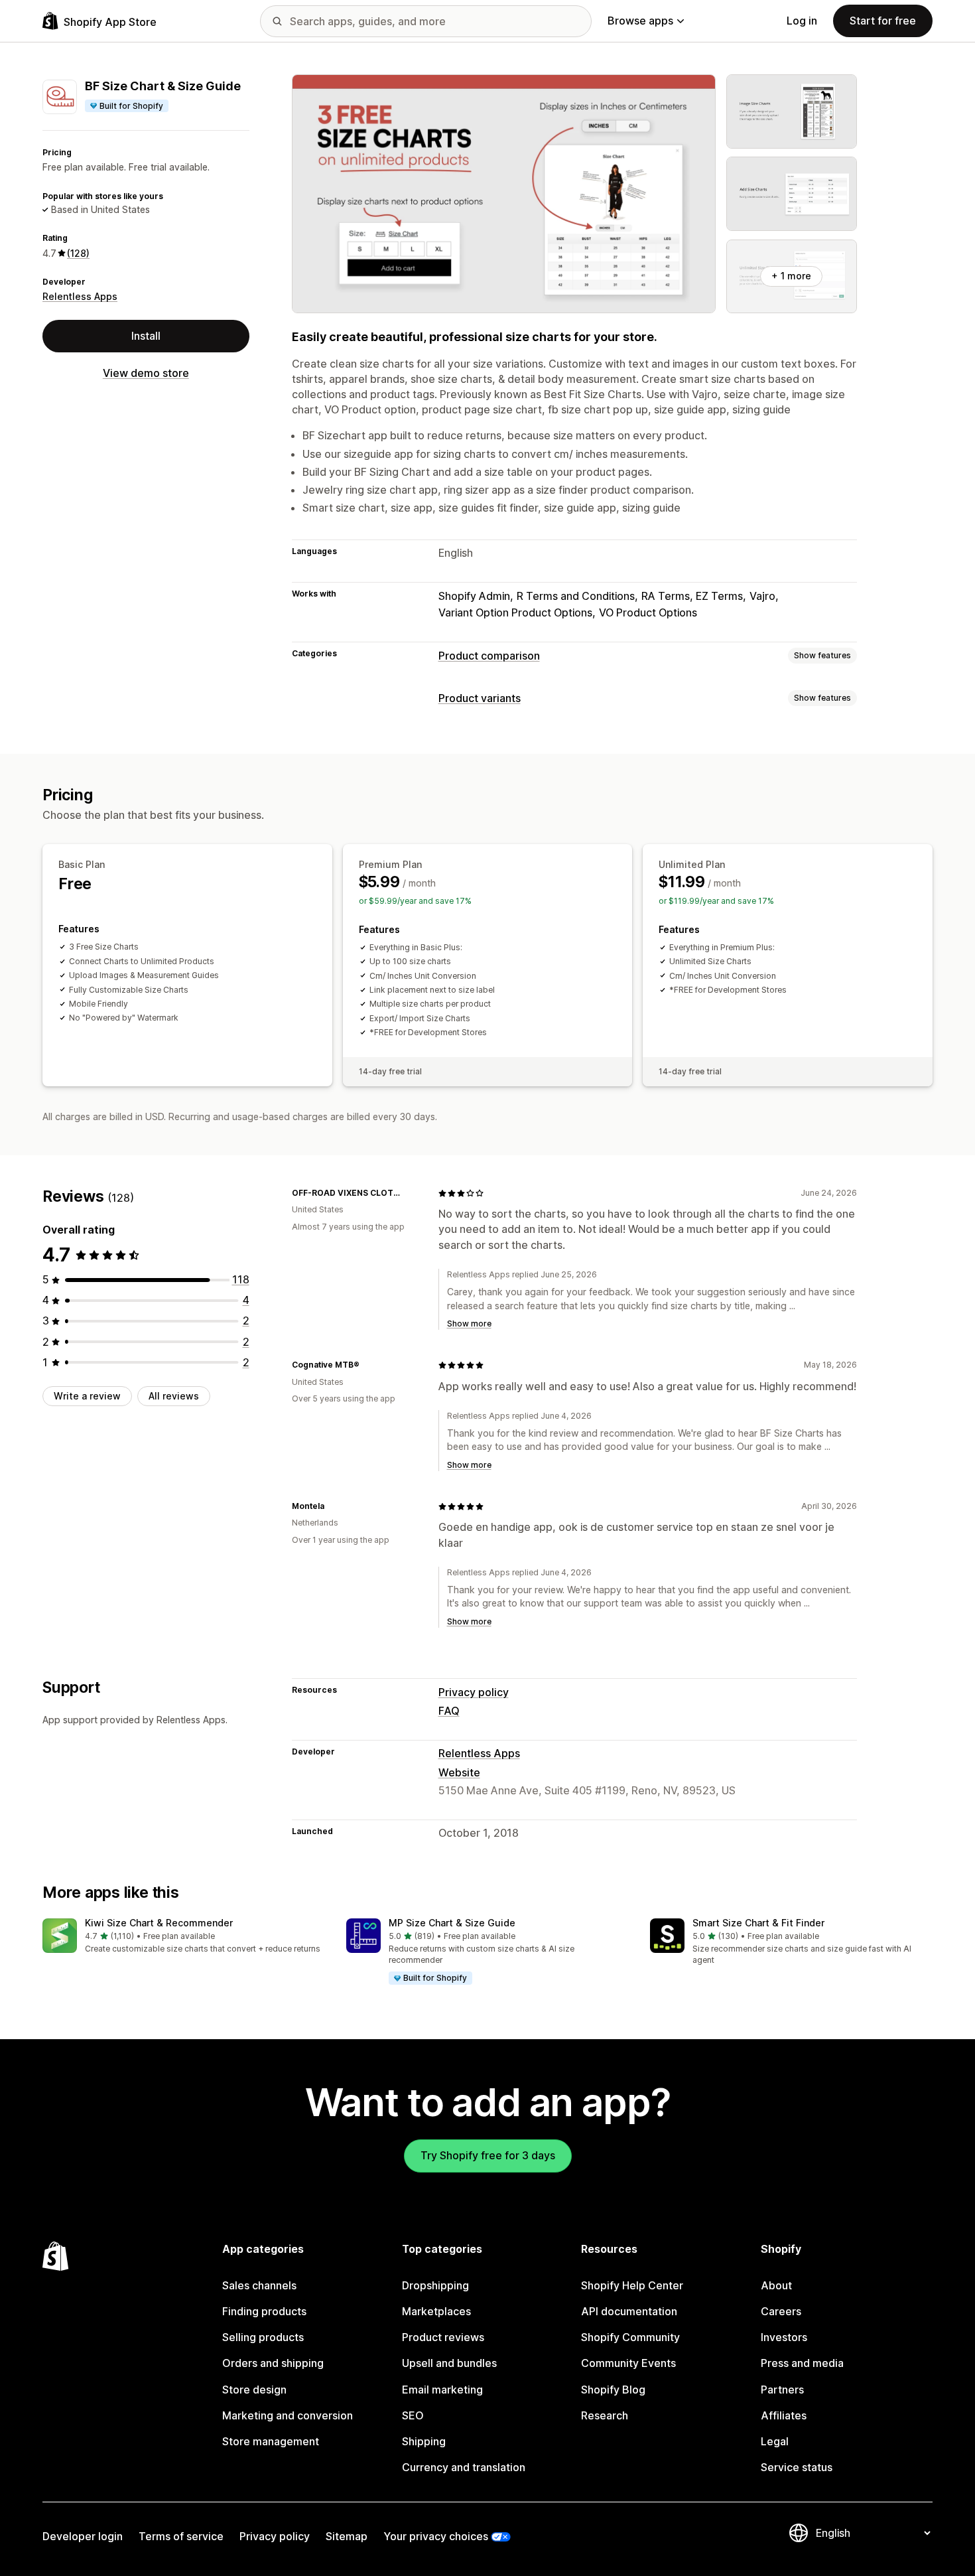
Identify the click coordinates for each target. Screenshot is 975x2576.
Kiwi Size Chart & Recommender (159, 1923)
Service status (797, 2467)
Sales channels (259, 2285)
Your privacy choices (436, 2536)
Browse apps (640, 21)
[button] (184, 1937)
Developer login (83, 2536)
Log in (802, 21)
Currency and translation (464, 2467)
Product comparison (489, 656)
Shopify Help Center (632, 2285)
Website (459, 1772)
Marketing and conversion (288, 2415)
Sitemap (347, 2536)
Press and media (802, 2363)
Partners (782, 2390)
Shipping (424, 2441)
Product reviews (443, 2337)
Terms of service (181, 2536)
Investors (784, 2337)
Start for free (883, 21)
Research (605, 2415)
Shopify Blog (613, 2390)
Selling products (263, 2337)
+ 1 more (791, 276)
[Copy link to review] (412, 1193)
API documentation (629, 2311)
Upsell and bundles (449, 2363)
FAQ (449, 1711)
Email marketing (442, 2390)
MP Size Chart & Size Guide (452, 1923)
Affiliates (784, 2415)
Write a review (87, 1396)
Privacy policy (474, 1692)
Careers (781, 2311)
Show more (469, 1324)
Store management (271, 2441)
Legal (775, 2441)
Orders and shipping (273, 2363)
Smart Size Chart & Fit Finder (758, 1923)
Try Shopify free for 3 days (488, 2155)
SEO (413, 2415)
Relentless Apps (80, 296)
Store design (254, 2390)
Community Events (628, 2363)
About (776, 2285)
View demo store (146, 373)
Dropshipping (435, 2285)
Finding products (264, 2311)
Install (146, 336)
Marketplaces (436, 2311)
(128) (78, 253)
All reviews (174, 1396)
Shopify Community (630, 2337)
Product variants (480, 698)
